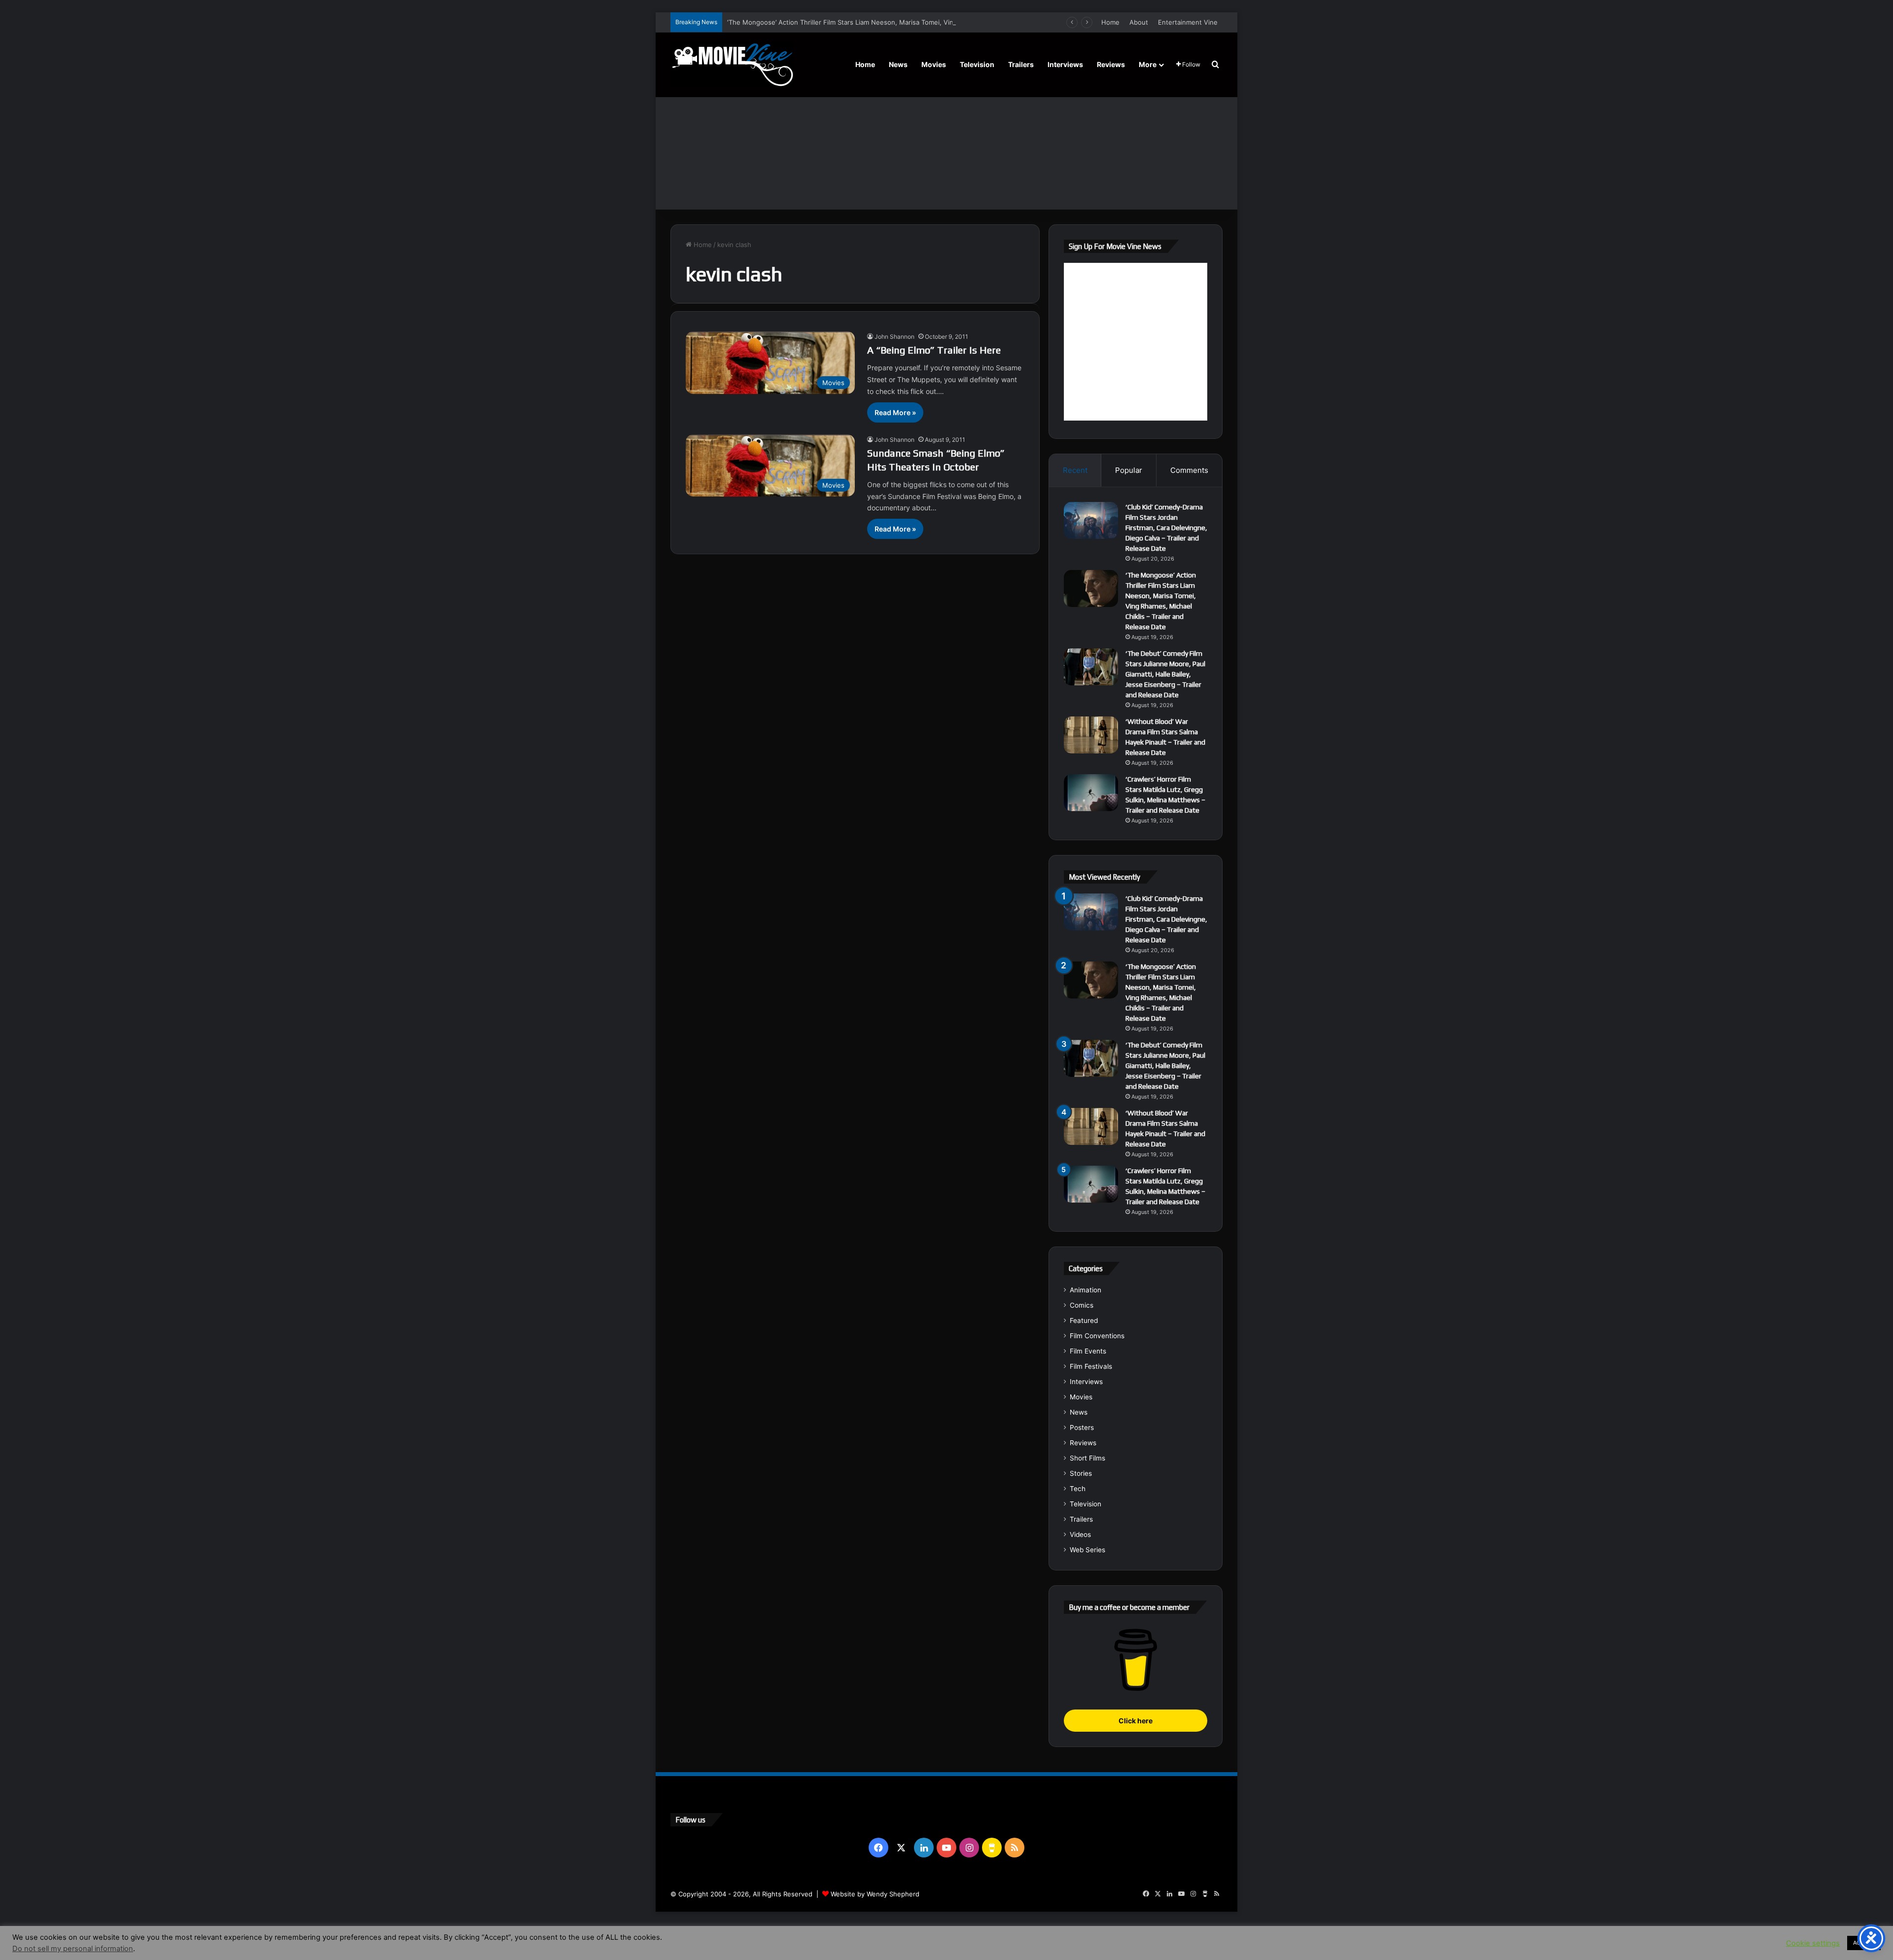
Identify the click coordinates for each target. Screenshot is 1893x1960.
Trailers (1021, 64)
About (1139, 22)
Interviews (1065, 64)
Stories (1081, 1473)
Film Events (1088, 1351)
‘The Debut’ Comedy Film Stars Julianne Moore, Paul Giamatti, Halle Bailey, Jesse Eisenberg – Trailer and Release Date (1165, 674)
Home (1110, 22)
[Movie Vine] (732, 65)
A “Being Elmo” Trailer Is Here (934, 350)
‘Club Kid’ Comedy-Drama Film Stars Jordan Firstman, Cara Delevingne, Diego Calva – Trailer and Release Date (1166, 528)
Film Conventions (1097, 1336)
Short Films (1087, 1458)
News (898, 64)
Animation (1086, 1290)
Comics (1082, 1305)
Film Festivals (1091, 1366)
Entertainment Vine (1188, 22)
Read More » (895, 412)
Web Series (1087, 1550)
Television (977, 64)
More (1148, 64)
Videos (1080, 1534)
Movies (934, 64)
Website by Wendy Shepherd (875, 1894)
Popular (1129, 470)
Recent (1075, 470)
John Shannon (894, 337)
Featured (1084, 1320)
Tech (1078, 1489)
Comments (1189, 470)
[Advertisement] (946, 136)
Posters (1082, 1427)
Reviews (1111, 64)
